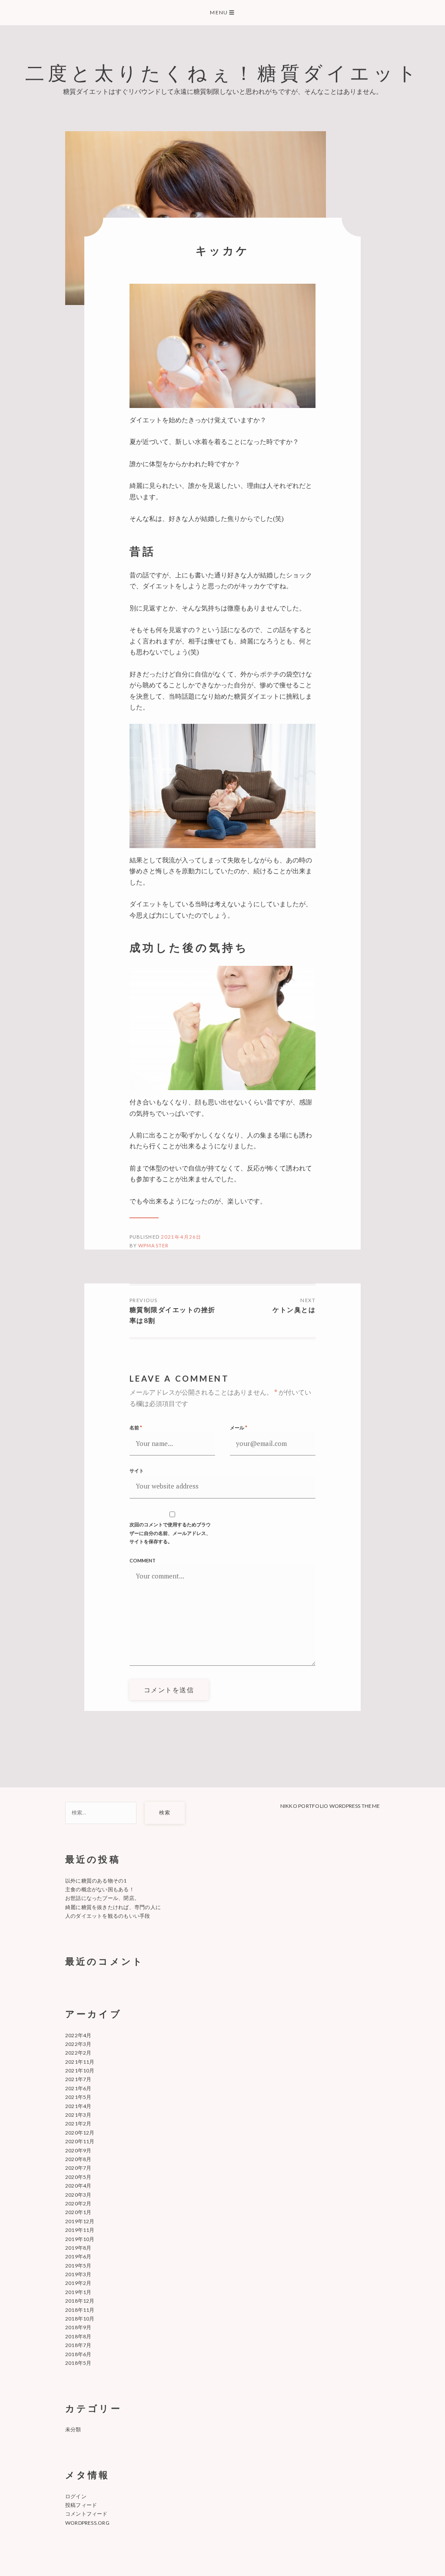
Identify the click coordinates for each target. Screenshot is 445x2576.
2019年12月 (80, 2221)
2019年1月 (78, 2292)
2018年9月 (78, 2327)
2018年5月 (78, 2363)
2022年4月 (78, 2035)
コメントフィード (86, 2514)
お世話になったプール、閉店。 (102, 1898)
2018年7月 (78, 2345)
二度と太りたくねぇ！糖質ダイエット (223, 72)
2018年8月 (78, 2336)
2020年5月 (78, 2177)
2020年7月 (78, 2168)
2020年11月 (80, 2141)
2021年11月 (80, 2062)
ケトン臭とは (294, 1310)
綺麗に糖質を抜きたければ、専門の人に (113, 1907)
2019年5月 (78, 2266)
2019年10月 (80, 2239)
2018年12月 (80, 2301)
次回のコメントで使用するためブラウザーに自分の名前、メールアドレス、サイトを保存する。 (170, 1533)
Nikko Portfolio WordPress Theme (330, 1806)
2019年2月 (78, 2283)
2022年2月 (78, 2053)
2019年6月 (78, 2256)
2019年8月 (78, 2248)
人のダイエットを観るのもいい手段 (108, 1916)
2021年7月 (78, 2079)
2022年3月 (78, 2044)
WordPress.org (87, 2523)
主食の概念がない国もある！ (100, 1889)
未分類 (73, 2429)
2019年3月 (78, 2274)
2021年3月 (78, 2115)
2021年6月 (78, 2088)
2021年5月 (78, 2097)
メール (239, 1427)
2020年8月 (78, 2159)
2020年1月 (78, 2212)
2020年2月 (78, 2203)
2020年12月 (80, 2133)
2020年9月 (78, 2150)
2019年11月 (80, 2230)
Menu (222, 12)
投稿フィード (81, 2505)
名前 (136, 1427)
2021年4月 (78, 2106)
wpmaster (153, 1245)
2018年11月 (80, 2310)
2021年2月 (78, 2123)
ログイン (76, 2496)
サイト (137, 1470)
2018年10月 (80, 2319)
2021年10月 (80, 2070)
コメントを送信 (169, 1690)
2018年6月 (78, 2354)
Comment (143, 1560)
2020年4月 (78, 2186)
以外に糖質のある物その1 (96, 1881)
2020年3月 (78, 2195)
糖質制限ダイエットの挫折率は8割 (173, 1315)
